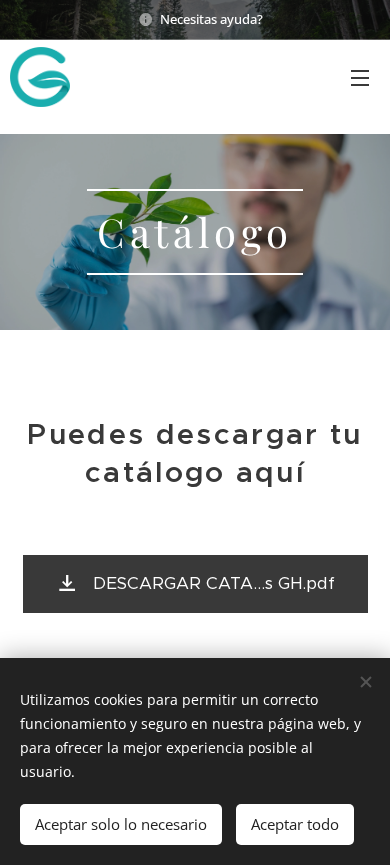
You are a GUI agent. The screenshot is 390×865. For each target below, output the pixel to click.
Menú (360, 77)
